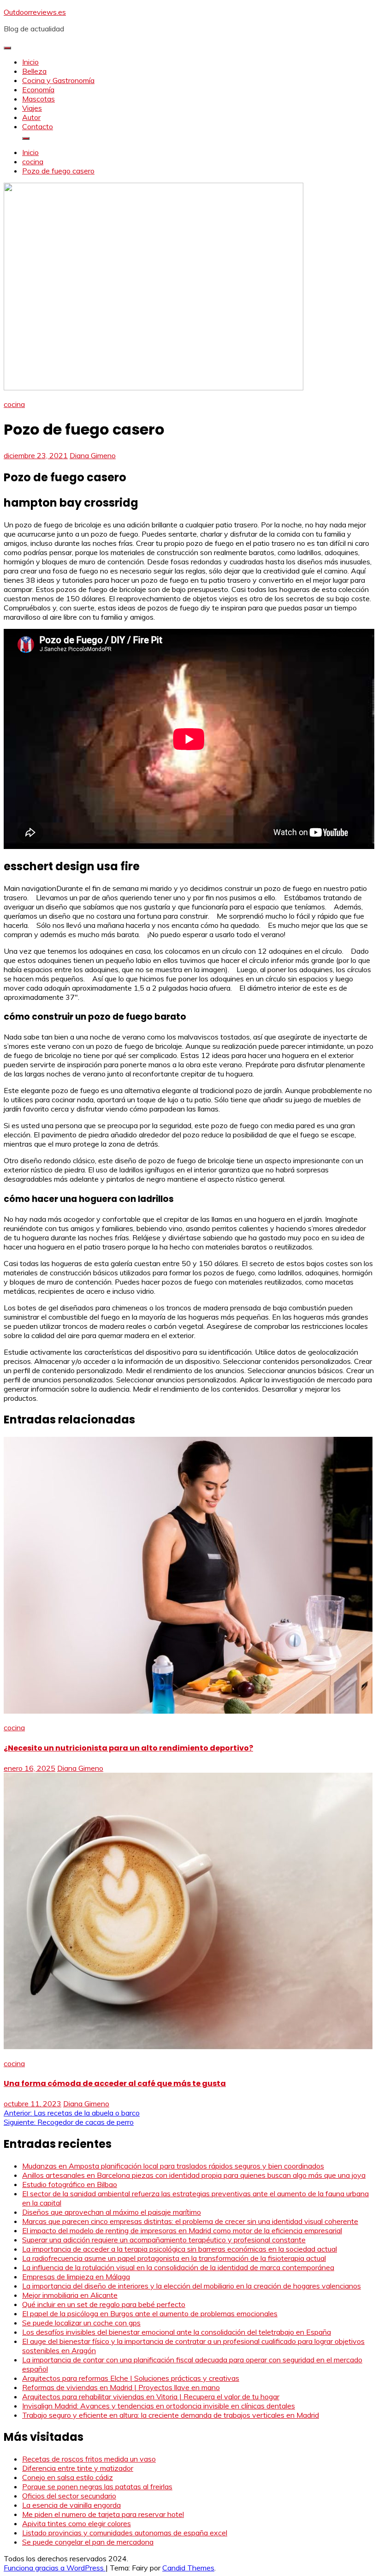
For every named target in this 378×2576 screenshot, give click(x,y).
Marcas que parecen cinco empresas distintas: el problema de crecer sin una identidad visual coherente (190, 2221)
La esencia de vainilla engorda (71, 2505)
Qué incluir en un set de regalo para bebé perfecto (104, 2304)
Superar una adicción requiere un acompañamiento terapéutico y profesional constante (164, 2240)
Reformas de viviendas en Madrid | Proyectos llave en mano (121, 2387)
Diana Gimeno (93, 455)
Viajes (32, 108)
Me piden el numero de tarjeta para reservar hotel (103, 2514)
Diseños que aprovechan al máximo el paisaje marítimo (112, 2212)
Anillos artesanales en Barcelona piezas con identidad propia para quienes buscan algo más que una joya (194, 2175)
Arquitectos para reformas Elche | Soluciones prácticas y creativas (131, 2378)
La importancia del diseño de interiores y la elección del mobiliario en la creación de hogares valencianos (192, 2286)
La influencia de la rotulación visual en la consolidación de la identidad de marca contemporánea (178, 2267)
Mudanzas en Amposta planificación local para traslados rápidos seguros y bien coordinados (173, 2166)
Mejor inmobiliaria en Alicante (70, 2295)
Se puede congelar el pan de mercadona (88, 2542)
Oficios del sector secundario (69, 2496)
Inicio (30, 62)
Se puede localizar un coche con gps (81, 2323)
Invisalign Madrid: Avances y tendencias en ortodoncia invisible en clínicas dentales (159, 2406)
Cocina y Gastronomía (58, 80)
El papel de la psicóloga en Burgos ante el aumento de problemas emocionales (150, 2313)
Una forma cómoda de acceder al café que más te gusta (115, 2083)
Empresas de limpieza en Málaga (76, 2277)
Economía (38, 90)
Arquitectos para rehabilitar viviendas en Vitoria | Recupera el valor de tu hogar (151, 2397)
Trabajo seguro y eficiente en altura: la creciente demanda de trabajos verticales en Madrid (171, 2415)
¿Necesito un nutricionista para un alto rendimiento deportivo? (128, 1748)
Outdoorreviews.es (35, 12)
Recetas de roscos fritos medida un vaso (89, 2459)
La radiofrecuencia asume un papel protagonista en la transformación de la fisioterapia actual (174, 2258)
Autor (31, 117)
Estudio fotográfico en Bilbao (70, 2184)
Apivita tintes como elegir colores (77, 2523)
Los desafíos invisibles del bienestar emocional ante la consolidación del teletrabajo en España (177, 2332)
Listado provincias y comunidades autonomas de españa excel (125, 2533)
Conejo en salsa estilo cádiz (68, 2477)
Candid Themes (188, 2568)
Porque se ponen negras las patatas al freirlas (97, 2486)
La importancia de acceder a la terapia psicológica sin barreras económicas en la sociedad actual (180, 2249)
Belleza (34, 71)
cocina (14, 404)
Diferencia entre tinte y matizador (78, 2468)
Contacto (38, 126)
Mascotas (38, 99)
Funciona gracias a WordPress (55, 2568)
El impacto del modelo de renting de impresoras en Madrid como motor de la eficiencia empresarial (182, 2230)
